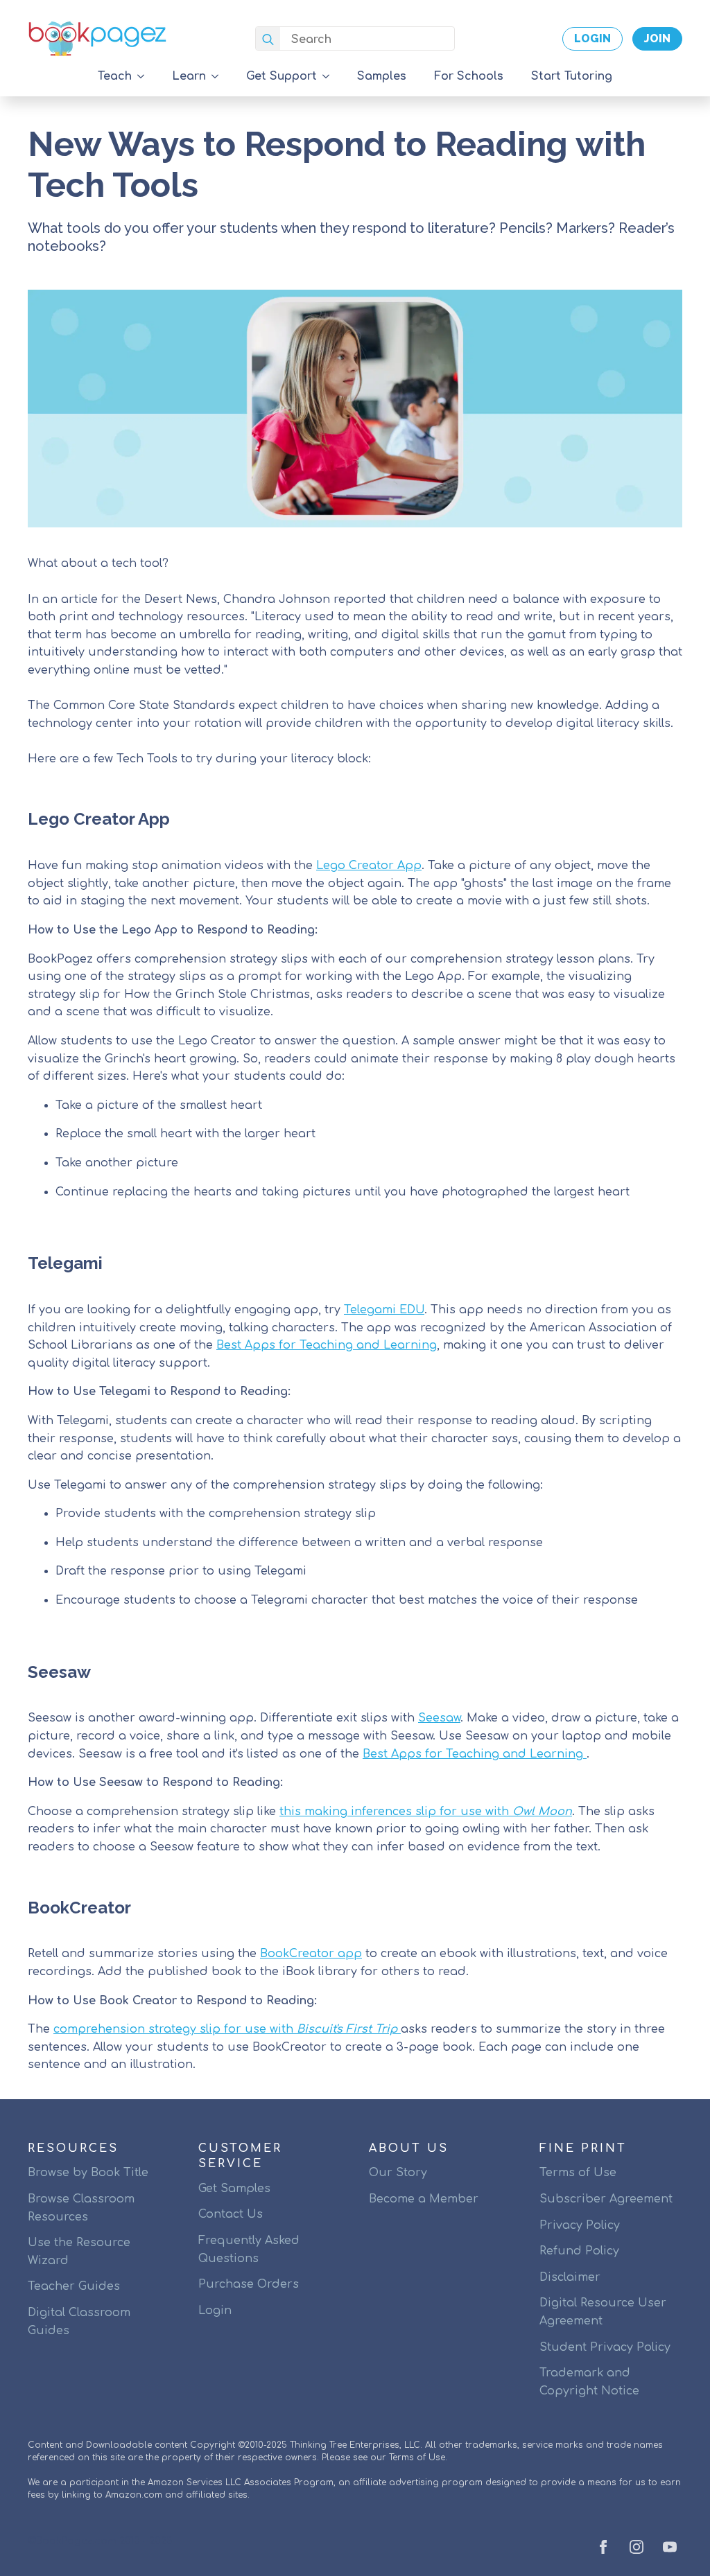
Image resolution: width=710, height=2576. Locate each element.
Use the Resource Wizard (79, 2252)
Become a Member (424, 2199)
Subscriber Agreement (606, 2199)
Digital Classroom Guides (79, 2322)
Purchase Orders (249, 2284)
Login (215, 2311)
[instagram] (637, 2547)
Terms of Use (578, 2173)
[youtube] (670, 2547)
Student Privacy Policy (605, 2347)
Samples (382, 76)
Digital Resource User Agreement (603, 2312)
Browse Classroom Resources (81, 2208)
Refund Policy (579, 2251)
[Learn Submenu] (219, 76)
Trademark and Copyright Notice (589, 2382)
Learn (189, 76)
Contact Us (231, 2214)
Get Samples (234, 2189)
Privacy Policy (580, 2225)
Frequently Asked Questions (249, 2250)
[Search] (268, 39)
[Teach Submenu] (145, 76)
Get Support (282, 76)
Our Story (398, 2173)
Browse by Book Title (88, 2173)
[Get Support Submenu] (330, 76)
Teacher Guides (74, 2286)
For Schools (469, 76)
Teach (115, 76)
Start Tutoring (572, 76)
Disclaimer (570, 2277)
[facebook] (603, 2547)
